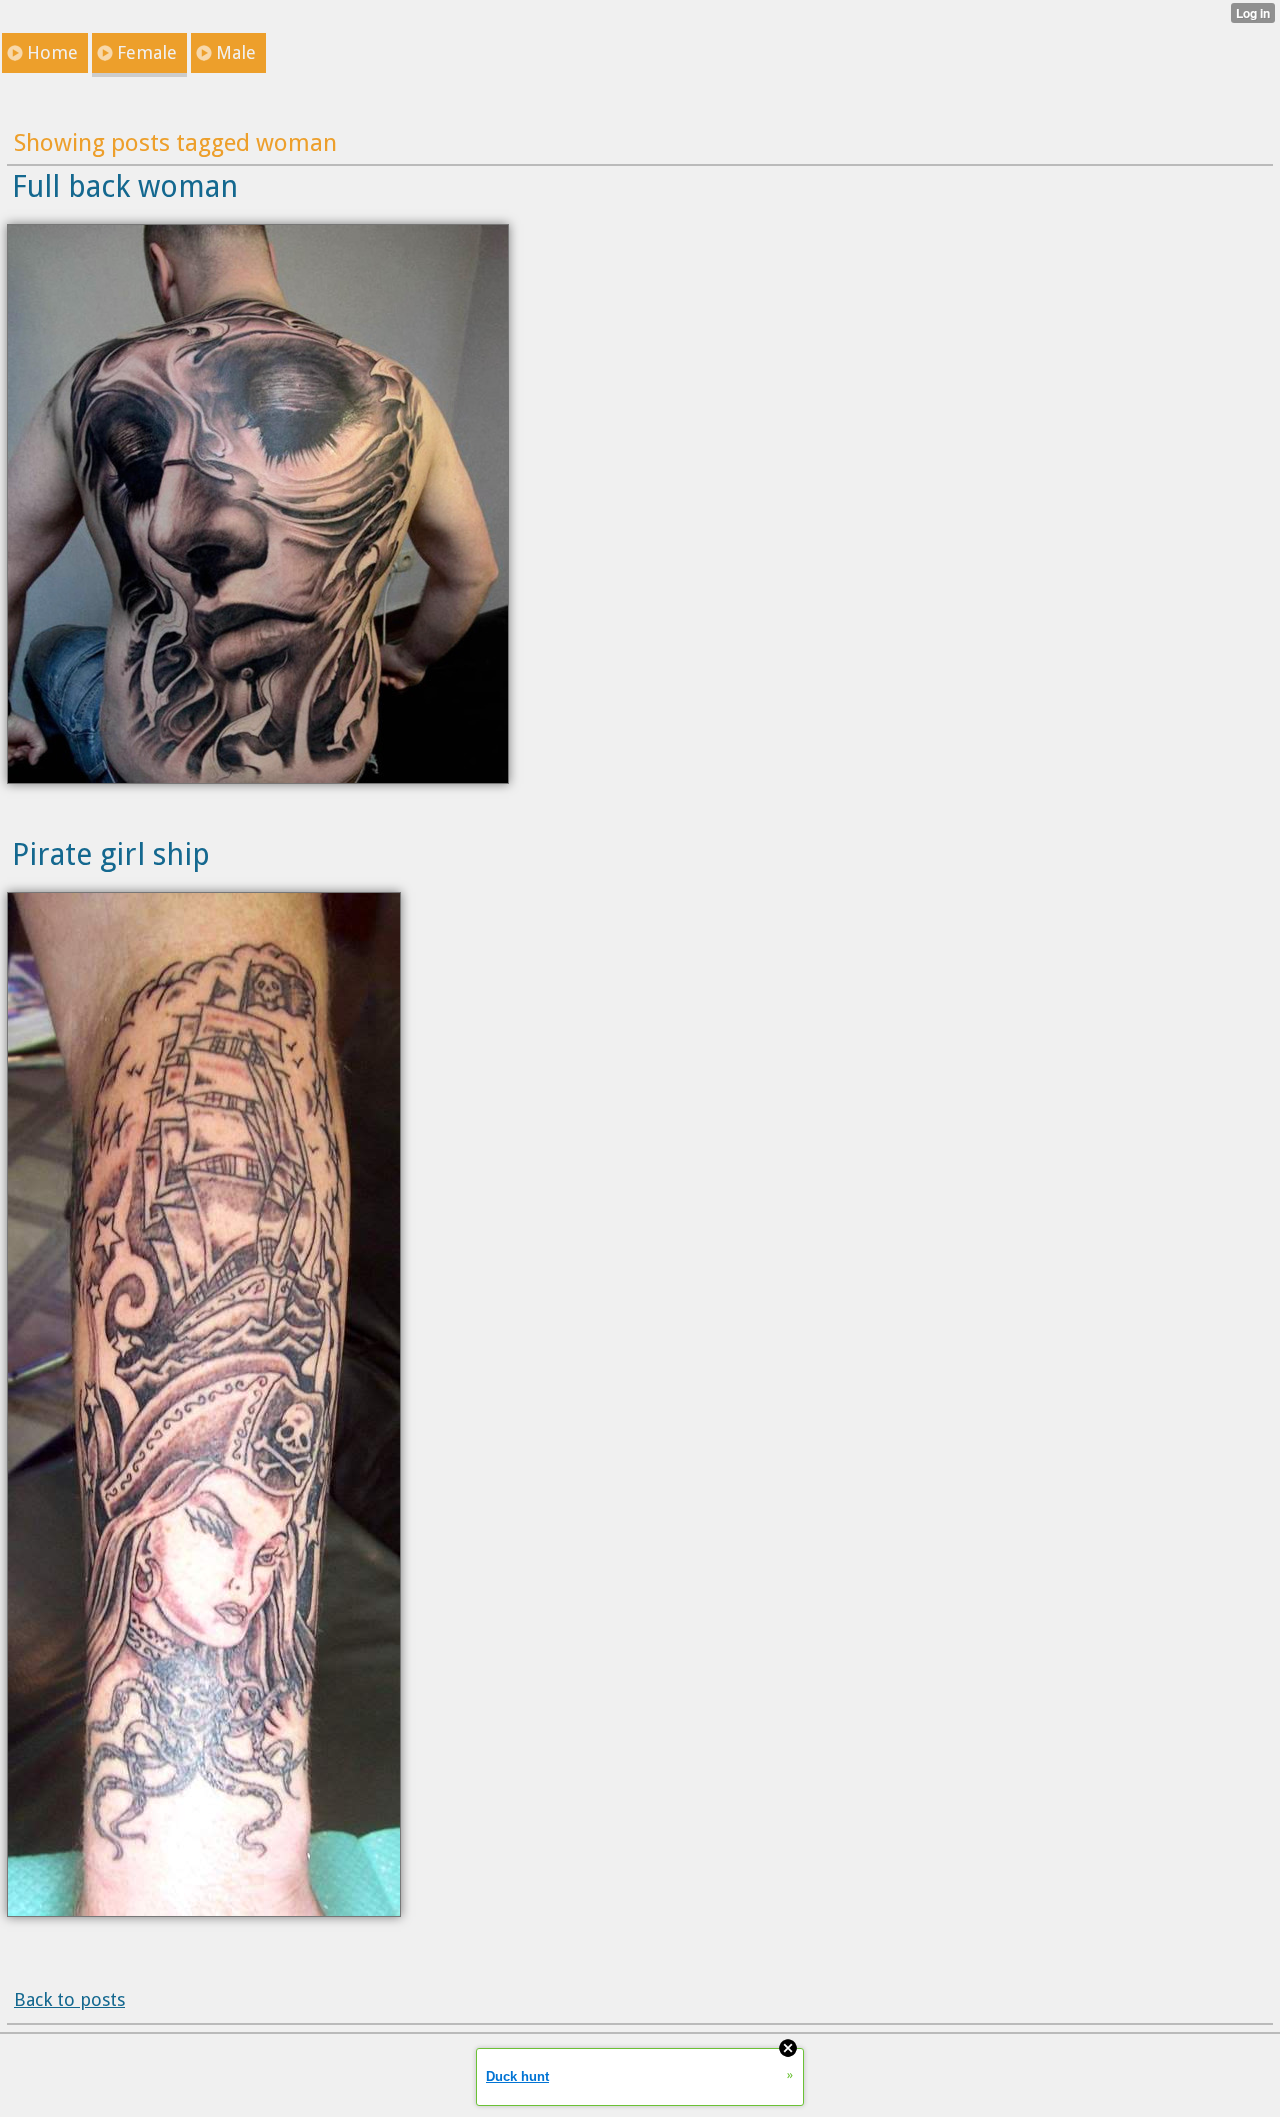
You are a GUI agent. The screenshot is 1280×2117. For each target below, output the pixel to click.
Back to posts (69, 1999)
